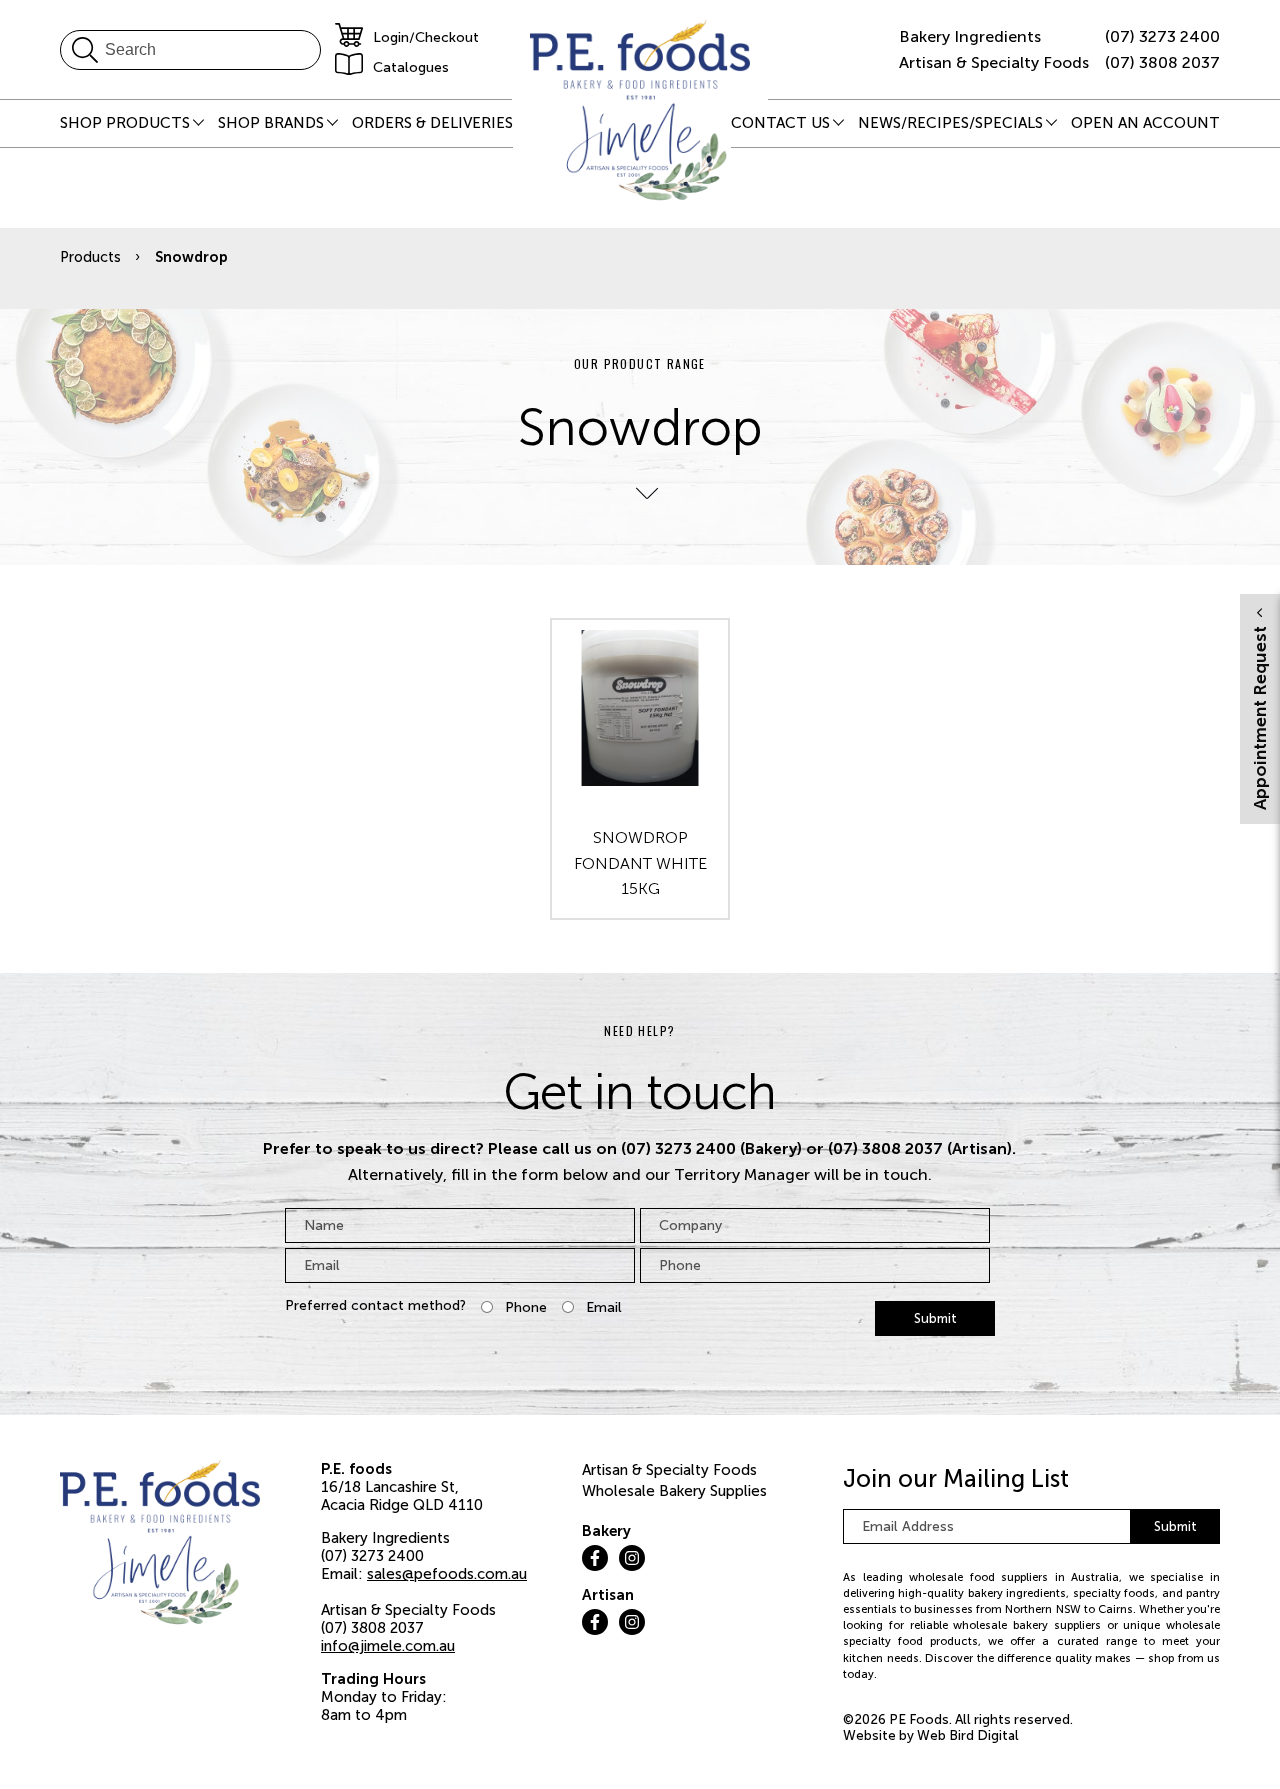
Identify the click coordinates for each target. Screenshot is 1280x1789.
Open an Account (1145, 123)
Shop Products (125, 123)
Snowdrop (191, 257)
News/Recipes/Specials (950, 123)
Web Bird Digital (968, 1735)
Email (604, 1307)
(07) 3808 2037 (1162, 62)
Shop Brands (271, 123)
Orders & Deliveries (432, 123)
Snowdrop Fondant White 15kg (640, 863)
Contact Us (780, 123)
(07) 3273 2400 (1162, 36)
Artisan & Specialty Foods (669, 1470)
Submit (935, 1318)
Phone (526, 1307)
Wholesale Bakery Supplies (674, 1491)
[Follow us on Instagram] (632, 1558)
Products (90, 257)
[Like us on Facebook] (595, 1558)
